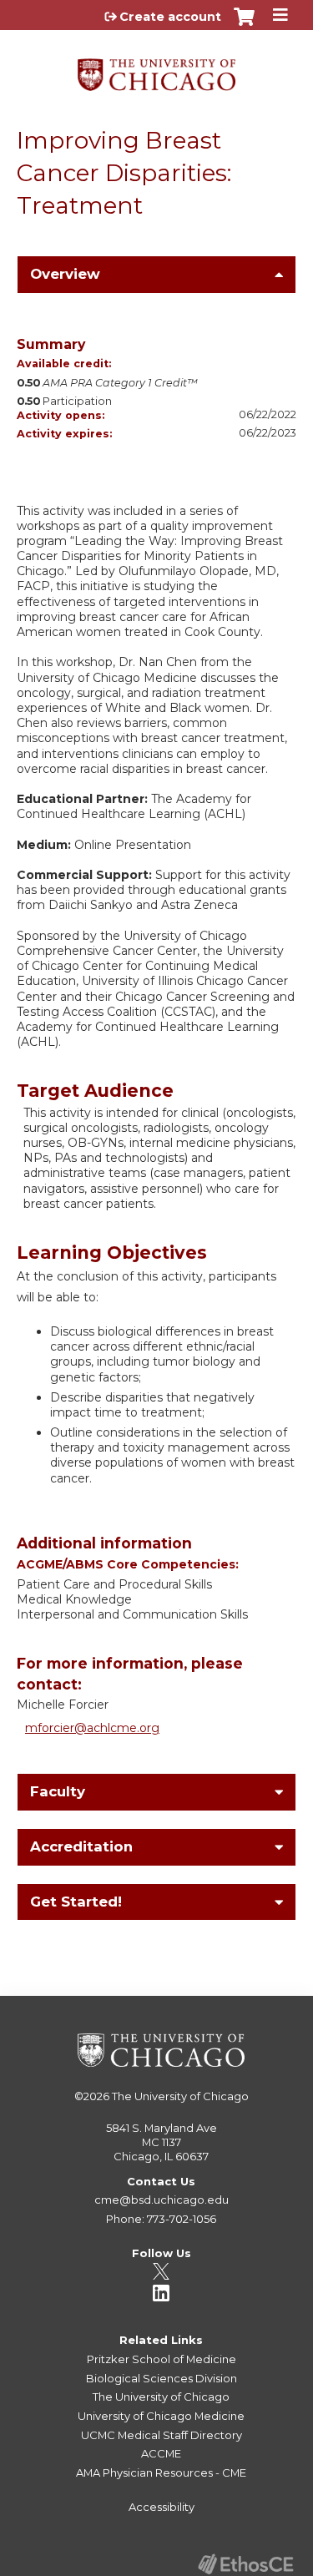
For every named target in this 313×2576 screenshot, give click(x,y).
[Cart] (244, 25)
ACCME (161, 2453)
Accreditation (81, 1846)
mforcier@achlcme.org (92, 1728)
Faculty (58, 1791)
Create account (170, 17)
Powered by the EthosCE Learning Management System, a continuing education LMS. (245, 2564)
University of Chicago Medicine (161, 2416)
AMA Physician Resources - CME (161, 2472)
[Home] (156, 69)
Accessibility (162, 2507)
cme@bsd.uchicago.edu (162, 2200)
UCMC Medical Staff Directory (162, 2435)
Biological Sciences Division (162, 2378)
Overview (65, 274)
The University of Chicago (180, 2096)
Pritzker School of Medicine (162, 2359)
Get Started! (76, 1902)
